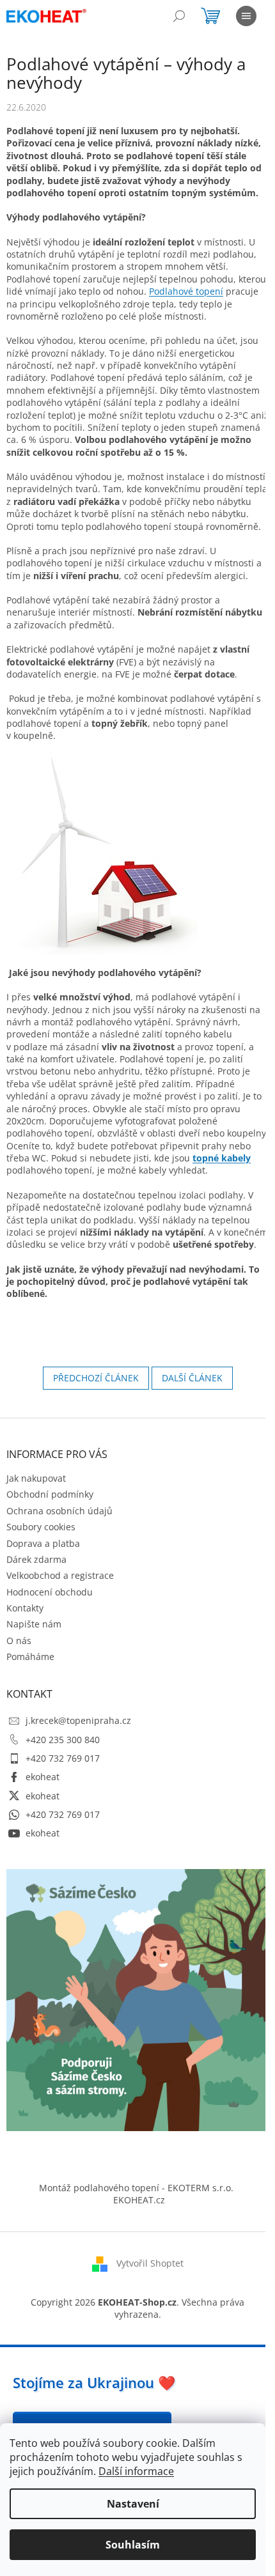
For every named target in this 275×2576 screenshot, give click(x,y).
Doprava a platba (43, 1543)
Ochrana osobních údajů (59, 1511)
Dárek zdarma (36, 1559)
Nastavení (133, 2504)
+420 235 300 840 (63, 1740)
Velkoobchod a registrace (60, 1575)
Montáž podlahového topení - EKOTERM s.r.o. (136, 2188)
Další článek (192, 1378)
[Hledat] (179, 16)
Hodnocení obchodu (50, 1592)
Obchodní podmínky (50, 1494)
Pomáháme (30, 1657)
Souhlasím (133, 2545)
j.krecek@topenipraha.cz (78, 1720)
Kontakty (25, 1608)
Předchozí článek (96, 1378)
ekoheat (43, 1777)
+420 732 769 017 (63, 1758)
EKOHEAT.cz (139, 2200)
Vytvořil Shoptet (150, 2262)
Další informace (136, 2471)
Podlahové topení (186, 291)
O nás (19, 1641)
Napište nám (34, 1624)
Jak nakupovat (36, 1478)
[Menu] (246, 16)
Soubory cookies (41, 1527)
